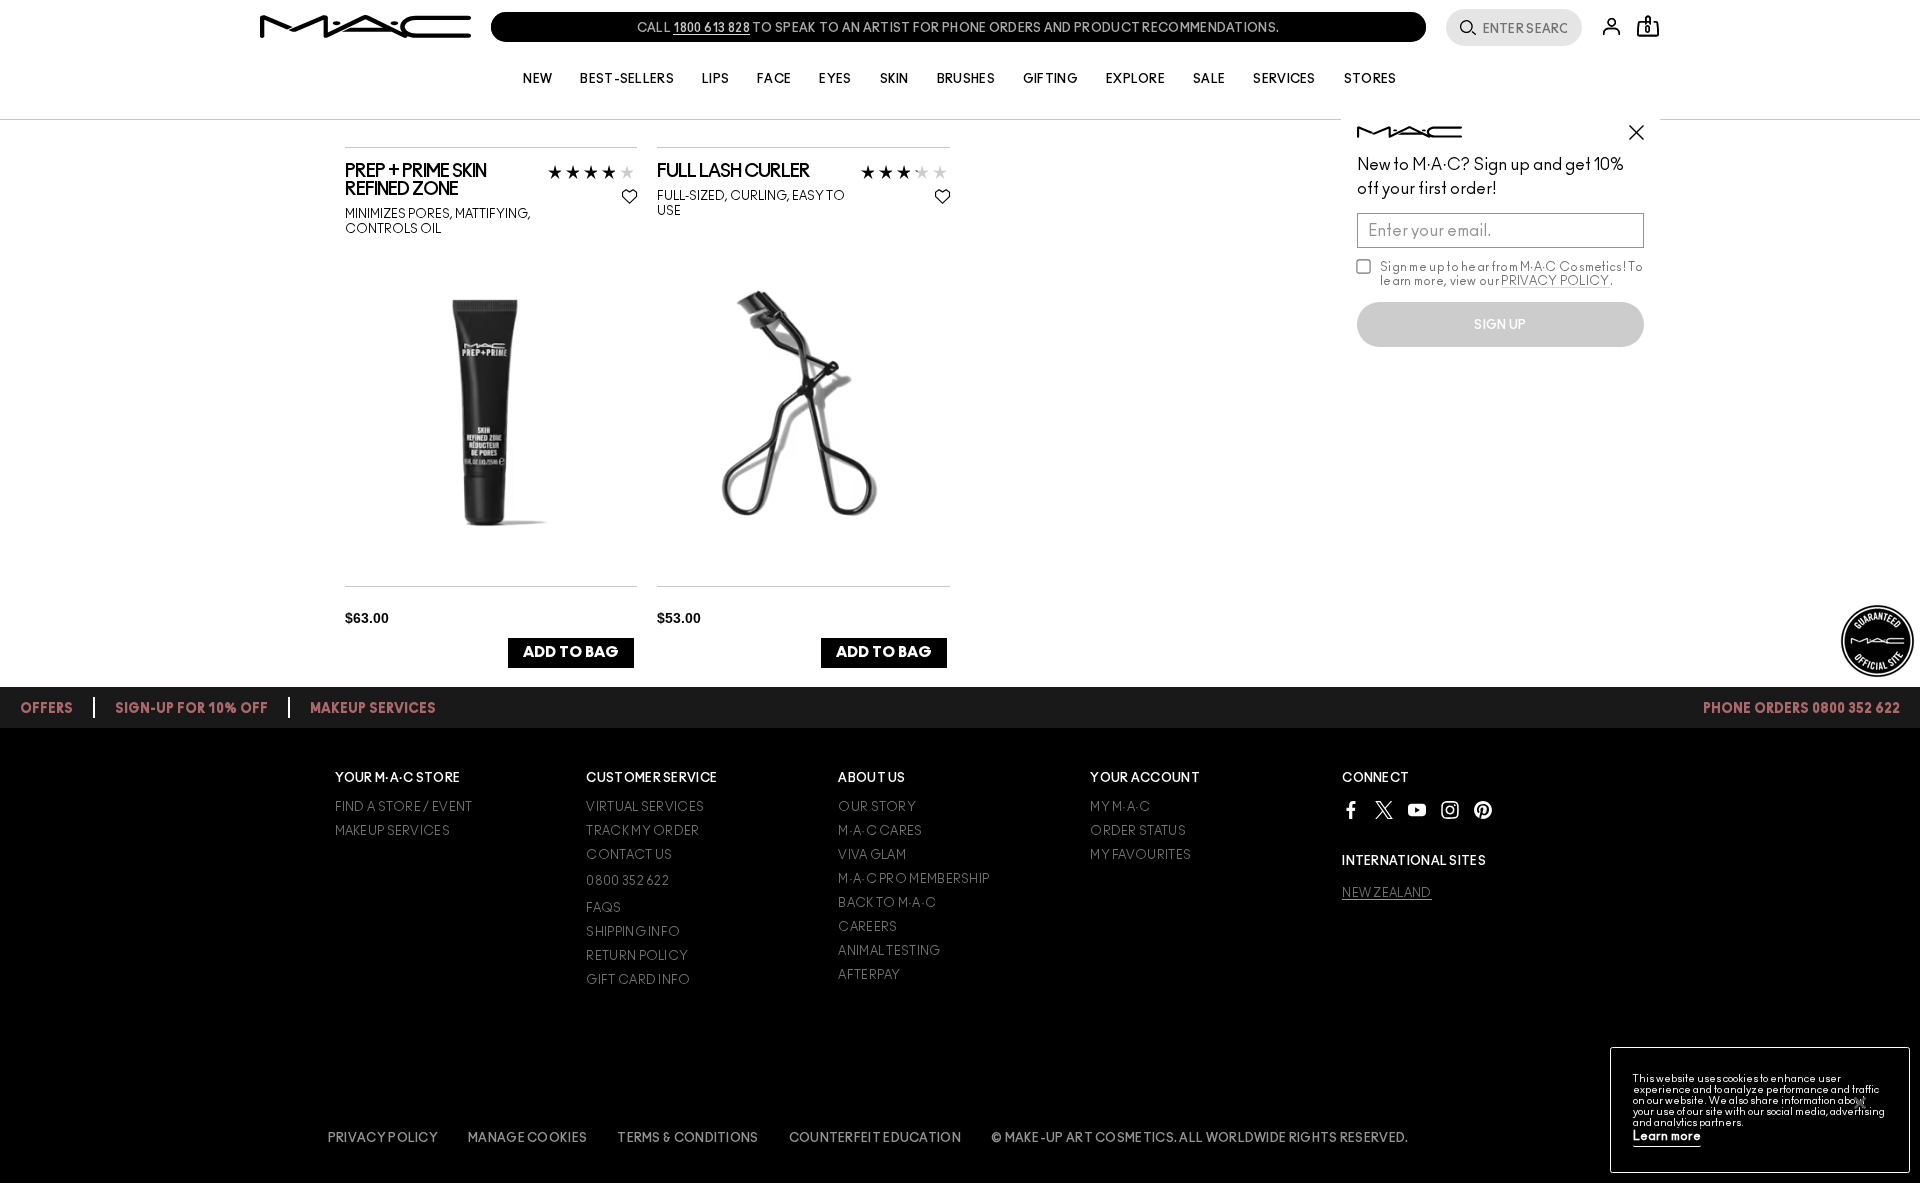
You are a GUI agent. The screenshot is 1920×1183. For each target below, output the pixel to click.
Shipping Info (633, 932)
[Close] (1860, 1103)
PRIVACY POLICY (1555, 281)
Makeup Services (393, 831)
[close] (1645, 125)
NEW (537, 79)
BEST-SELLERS (627, 79)
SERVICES (1284, 79)
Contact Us (629, 855)
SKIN (894, 79)
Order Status (1138, 831)
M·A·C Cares (880, 831)
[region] (1760, 1110)
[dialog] (491, 181)
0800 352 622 (627, 881)
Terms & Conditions (687, 1138)
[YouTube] (1417, 809)
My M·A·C (1120, 807)
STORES (1370, 79)
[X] (1384, 809)
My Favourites (1140, 855)
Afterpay (869, 975)
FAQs (603, 908)
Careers (867, 927)
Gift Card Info (638, 980)
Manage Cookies (527, 1138)
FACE (774, 79)
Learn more (1667, 1136)
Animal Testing (889, 951)
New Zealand (1386, 893)
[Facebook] (1351, 809)
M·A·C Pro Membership (913, 879)
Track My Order (642, 831)
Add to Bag (571, 652)
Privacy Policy (383, 1138)
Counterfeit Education (875, 1138)
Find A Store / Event (404, 807)
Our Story (877, 807)
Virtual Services (645, 807)
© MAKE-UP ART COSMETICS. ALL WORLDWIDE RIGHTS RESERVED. (1200, 1138)
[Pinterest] (1483, 809)
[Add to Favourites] (629, 196)
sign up (1500, 325)
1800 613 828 (711, 28)
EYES (835, 79)
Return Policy (637, 956)
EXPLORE (1135, 79)
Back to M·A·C (887, 903)
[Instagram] (1450, 809)
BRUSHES (966, 79)
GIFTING (1050, 79)
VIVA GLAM (872, 855)
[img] (485, 411)
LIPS (715, 79)
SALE (1209, 79)
